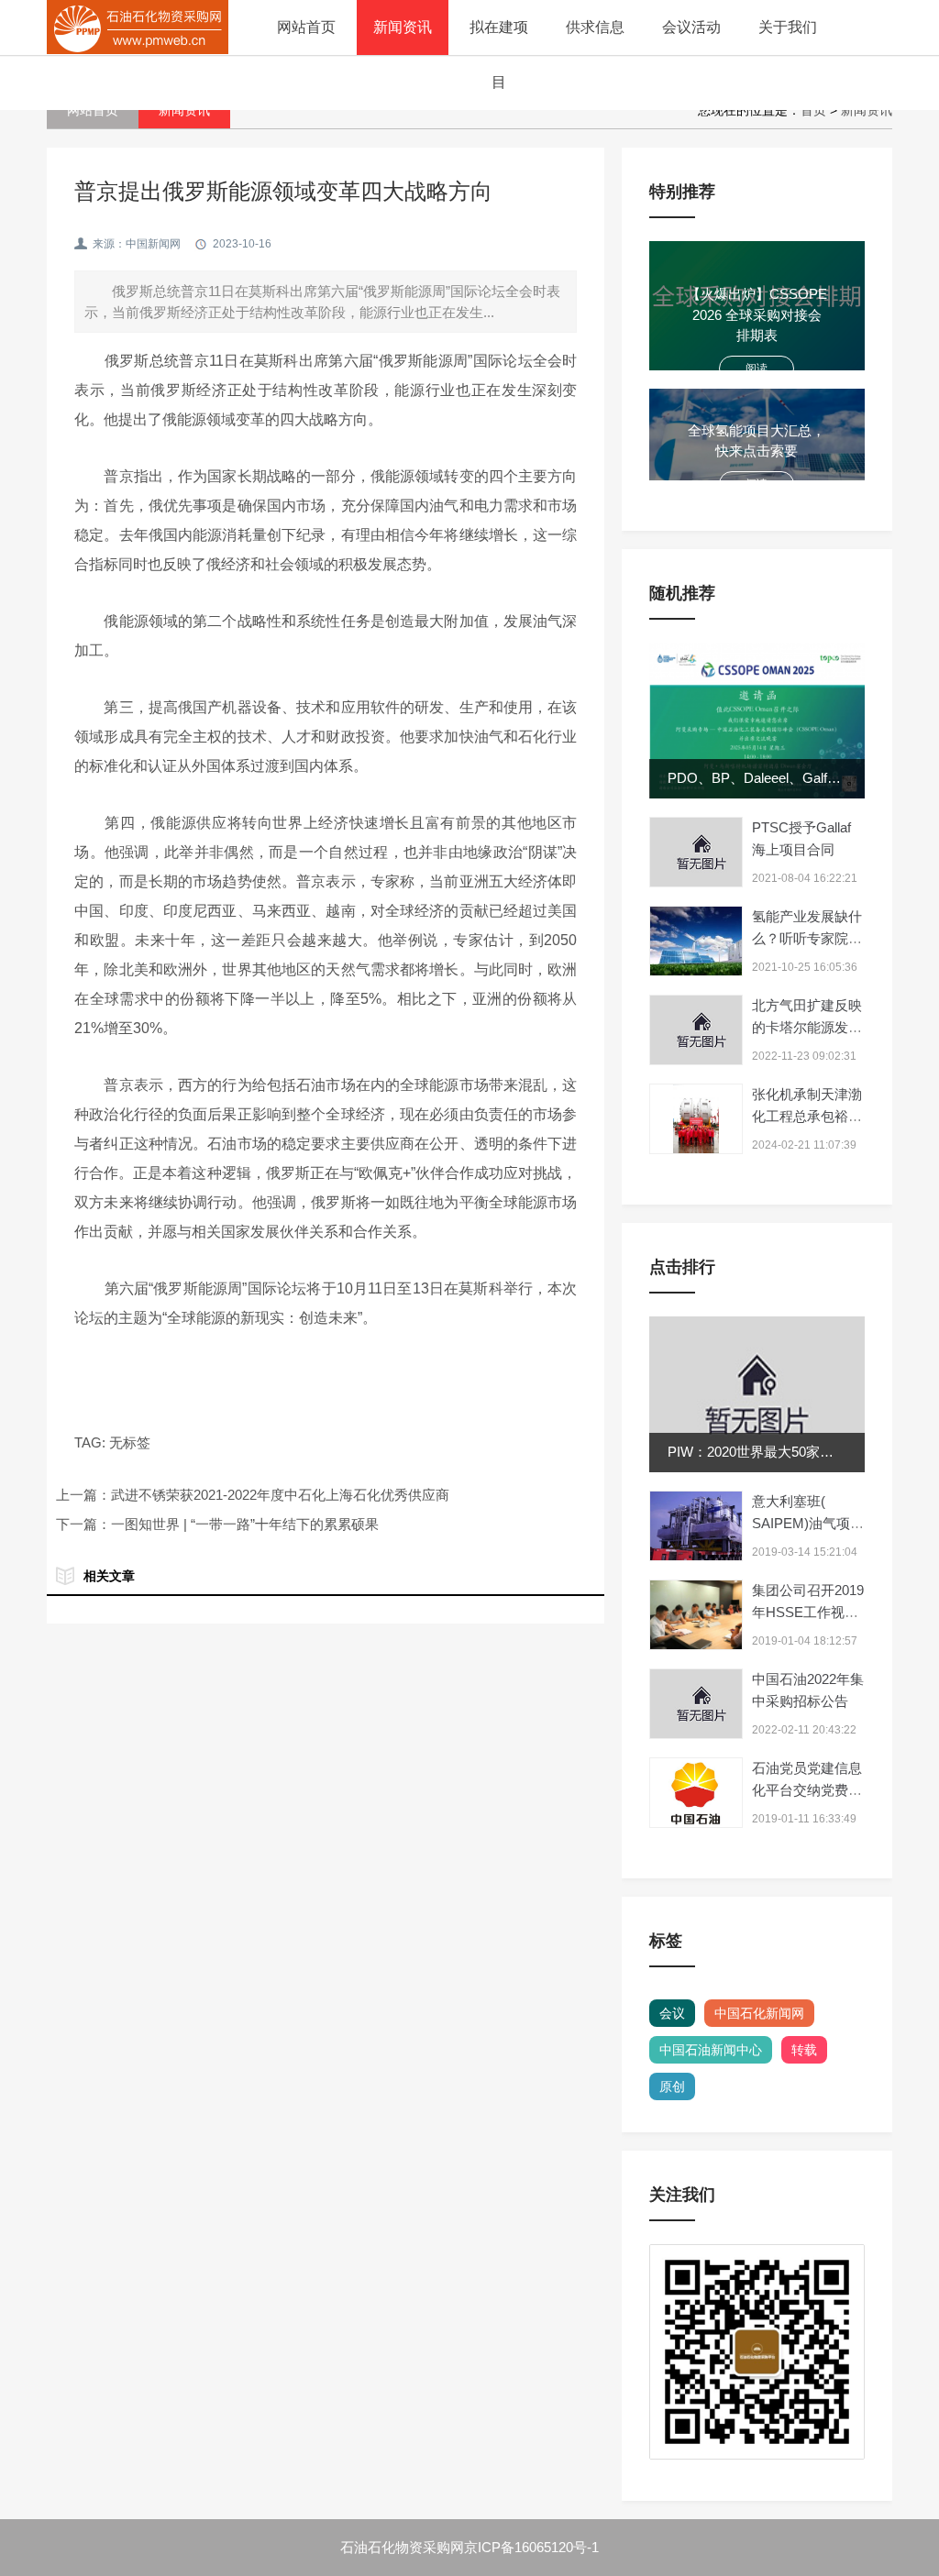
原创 (672, 2086)
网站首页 (306, 27)
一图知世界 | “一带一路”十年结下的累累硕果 (245, 1524)
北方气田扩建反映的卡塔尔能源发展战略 (807, 1027)
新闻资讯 (403, 27)
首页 (813, 110)
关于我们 (788, 27)
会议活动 (691, 27)
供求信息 (595, 27)
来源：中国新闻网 (137, 244)
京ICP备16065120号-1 (531, 2547)
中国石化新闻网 (759, 2013)
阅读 (757, 369)
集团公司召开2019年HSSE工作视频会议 (808, 1612)
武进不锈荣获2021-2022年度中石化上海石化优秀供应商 (280, 1495)
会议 (672, 2013)
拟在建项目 (499, 55)
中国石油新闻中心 (711, 2050)
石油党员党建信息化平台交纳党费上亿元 (807, 1790)
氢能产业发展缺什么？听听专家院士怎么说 (807, 938)
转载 (804, 2050)
